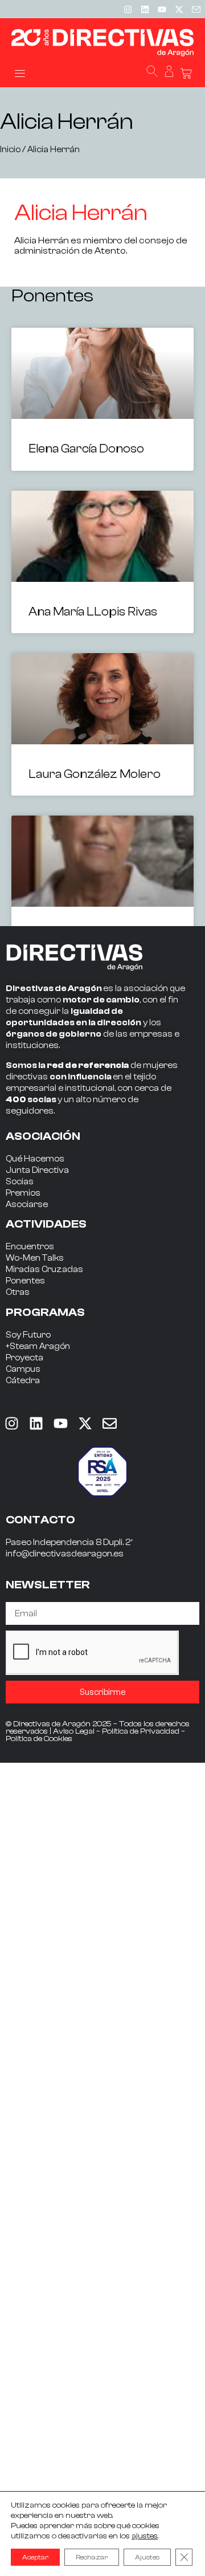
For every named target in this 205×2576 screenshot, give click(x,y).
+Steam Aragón (38, 1346)
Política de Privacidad (141, 1731)
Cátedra (23, 1381)
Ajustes (147, 2557)
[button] (20, 73)
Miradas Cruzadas (44, 1269)
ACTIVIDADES (46, 1224)
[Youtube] (162, 9)
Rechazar (92, 2557)
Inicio (10, 150)
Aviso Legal (74, 1731)
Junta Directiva (37, 1170)
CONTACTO (40, 1520)
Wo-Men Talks (35, 1258)
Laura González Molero (95, 774)
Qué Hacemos (35, 1159)
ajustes (145, 2536)
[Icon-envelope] (196, 9)
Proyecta (24, 1358)
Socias (20, 1182)
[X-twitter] (179, 9)
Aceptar (35, 2557)
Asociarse (27, 1205)
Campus (23, 1369)
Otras (18, 1292)
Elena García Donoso (86, 449)
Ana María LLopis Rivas (93, 612)
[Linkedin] (145, 9)
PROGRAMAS (45, 1312)
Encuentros (30, 1247)
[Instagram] (128, 9)
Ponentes (25, 1281)
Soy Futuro (28, 1335)
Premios (23, 1193)
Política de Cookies (39, 1739)
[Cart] (186, 74)
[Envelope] (109, 1423)
